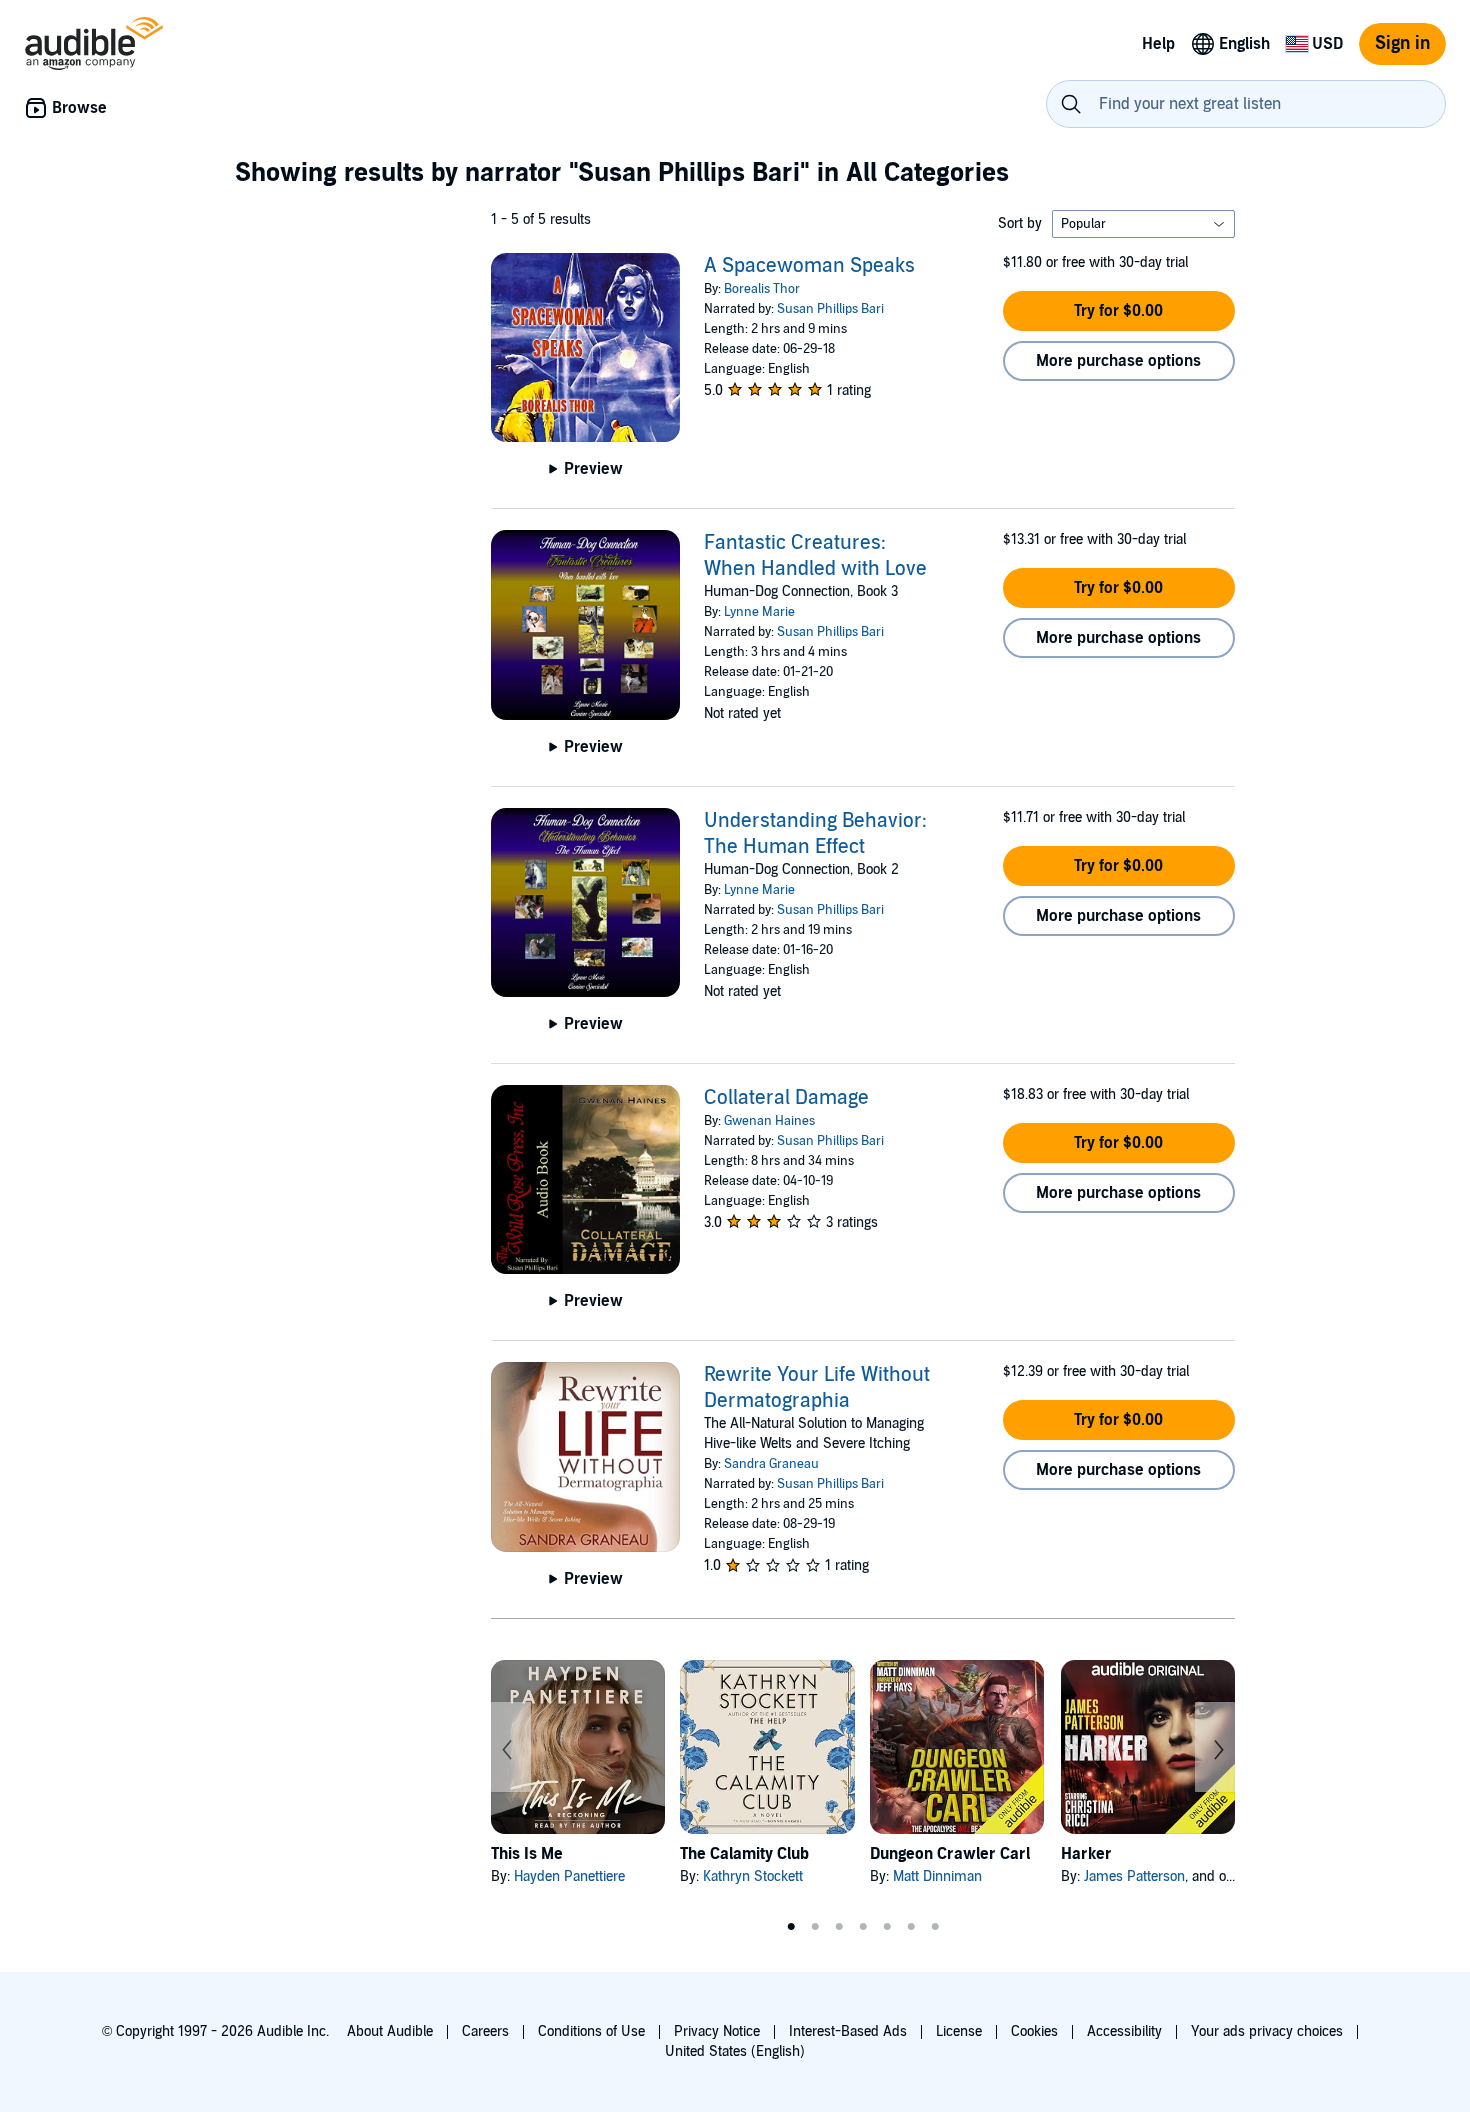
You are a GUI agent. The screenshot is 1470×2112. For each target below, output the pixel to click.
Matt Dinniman (937, 1876)
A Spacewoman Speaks (809, 266)
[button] (1119, 311)
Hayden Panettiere (569, 1876)
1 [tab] (791, 1927)
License (959, 2031)
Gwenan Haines (769, 1121)
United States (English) (735, 2051)
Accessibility (1124, 2031)
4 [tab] (863, 1927)
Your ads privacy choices (1267, 2031)
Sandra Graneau (771, 1464)
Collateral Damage (786, 1098)
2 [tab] (815, 1927)
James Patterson (1134, 1876)
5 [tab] (887, 1927)
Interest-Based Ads (848, 2031)
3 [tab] (839, 1927)
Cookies (1034, 2031)
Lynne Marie (759, 612)
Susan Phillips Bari (830, 309)
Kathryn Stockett (753, 1876)
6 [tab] (911, 1927)
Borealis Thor (762, 289)
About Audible (390, 2031)
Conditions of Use (591, 2031)
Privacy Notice (717, 2031)
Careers (485, 2031)
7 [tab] (935, 1927)
